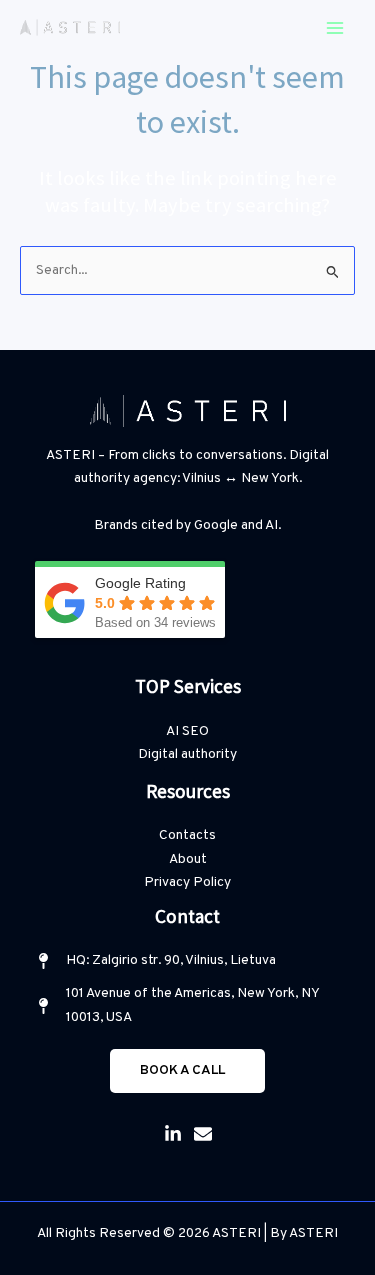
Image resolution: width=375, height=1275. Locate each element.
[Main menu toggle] (335, 27)
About (188, 859)
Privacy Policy (187, 882)
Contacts (187, 835)
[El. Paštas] (203, 1134)
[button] (187, 1071)
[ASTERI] (70, 27)
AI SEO (187, 731)
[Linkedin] (173, 1134)
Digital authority (187, 754)
